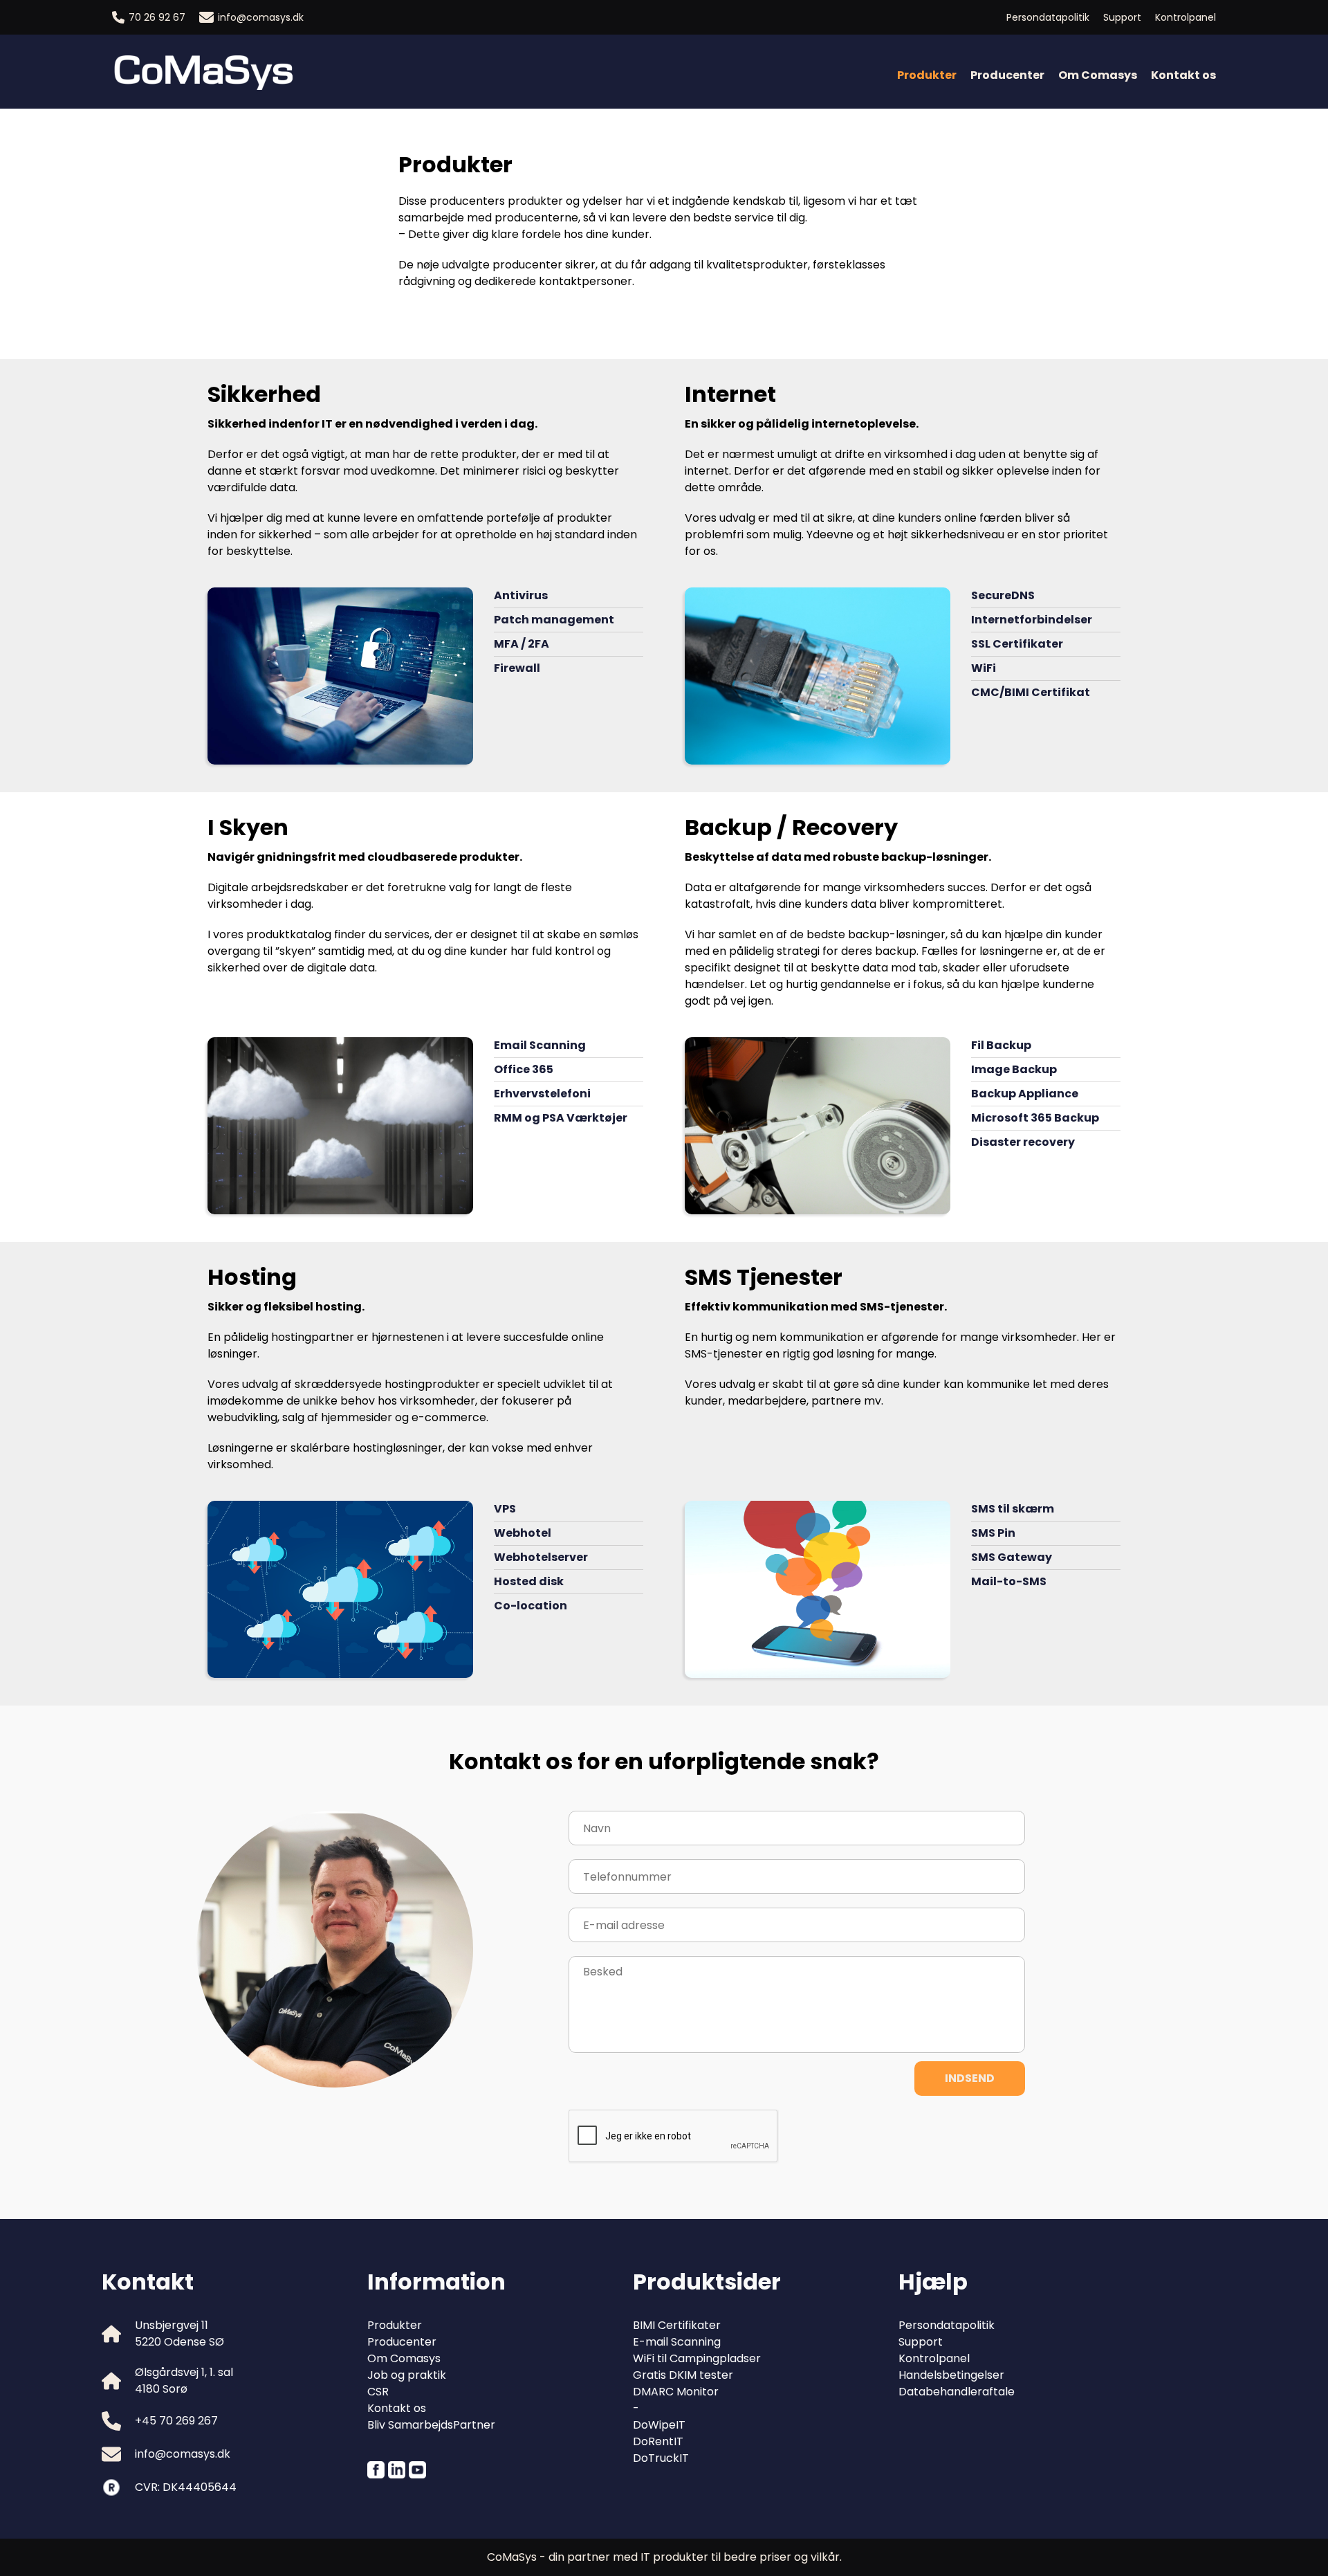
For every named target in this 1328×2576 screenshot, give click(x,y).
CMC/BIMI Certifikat (1031, 692)
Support (1122, 17)
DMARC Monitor (676, 2392)
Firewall (517, 668)
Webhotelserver (541, 1557)
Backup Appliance (1025, 1094)
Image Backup (1014, 1069)
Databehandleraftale (957, 2392)
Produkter (395, 2325)
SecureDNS (1003, 595)
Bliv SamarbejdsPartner (431, 2425)
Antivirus (521, 595)
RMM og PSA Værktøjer (561, 1118)
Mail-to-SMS (1009, 1581)
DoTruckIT (661, 2458)
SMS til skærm (1013, 1509)
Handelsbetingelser (951, 2375)
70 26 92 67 (157, 17)
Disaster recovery (1023, 1142)
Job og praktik (407, 2375)
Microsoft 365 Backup (1035, 1118)
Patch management (554, 620)
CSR (378, 2392)
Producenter (1007, 75)
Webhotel (523, 1533)
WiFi (984, 668)
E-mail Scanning (677, 2342)
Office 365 (524, 1069)
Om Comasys (1098, 75)
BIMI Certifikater (677, 2325)
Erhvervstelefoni (542, 1094)
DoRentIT (658, 2441)
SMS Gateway (1012, 1557)
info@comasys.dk (261, 17)
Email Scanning (540, 1045)
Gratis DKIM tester (683, 2375)
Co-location (531, 1606)
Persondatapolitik (1048, 17)
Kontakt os (1183, 75)
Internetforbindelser (1032, 620)
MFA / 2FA (522, 644)
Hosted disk (529, 1581)
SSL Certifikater (1017, 644)
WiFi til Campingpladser (697, 2358)
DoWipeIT (659, 2425)
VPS (505, 1509)
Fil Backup (1001, 1045)
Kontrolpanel (1186, 17)
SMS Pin (993, 1533)
